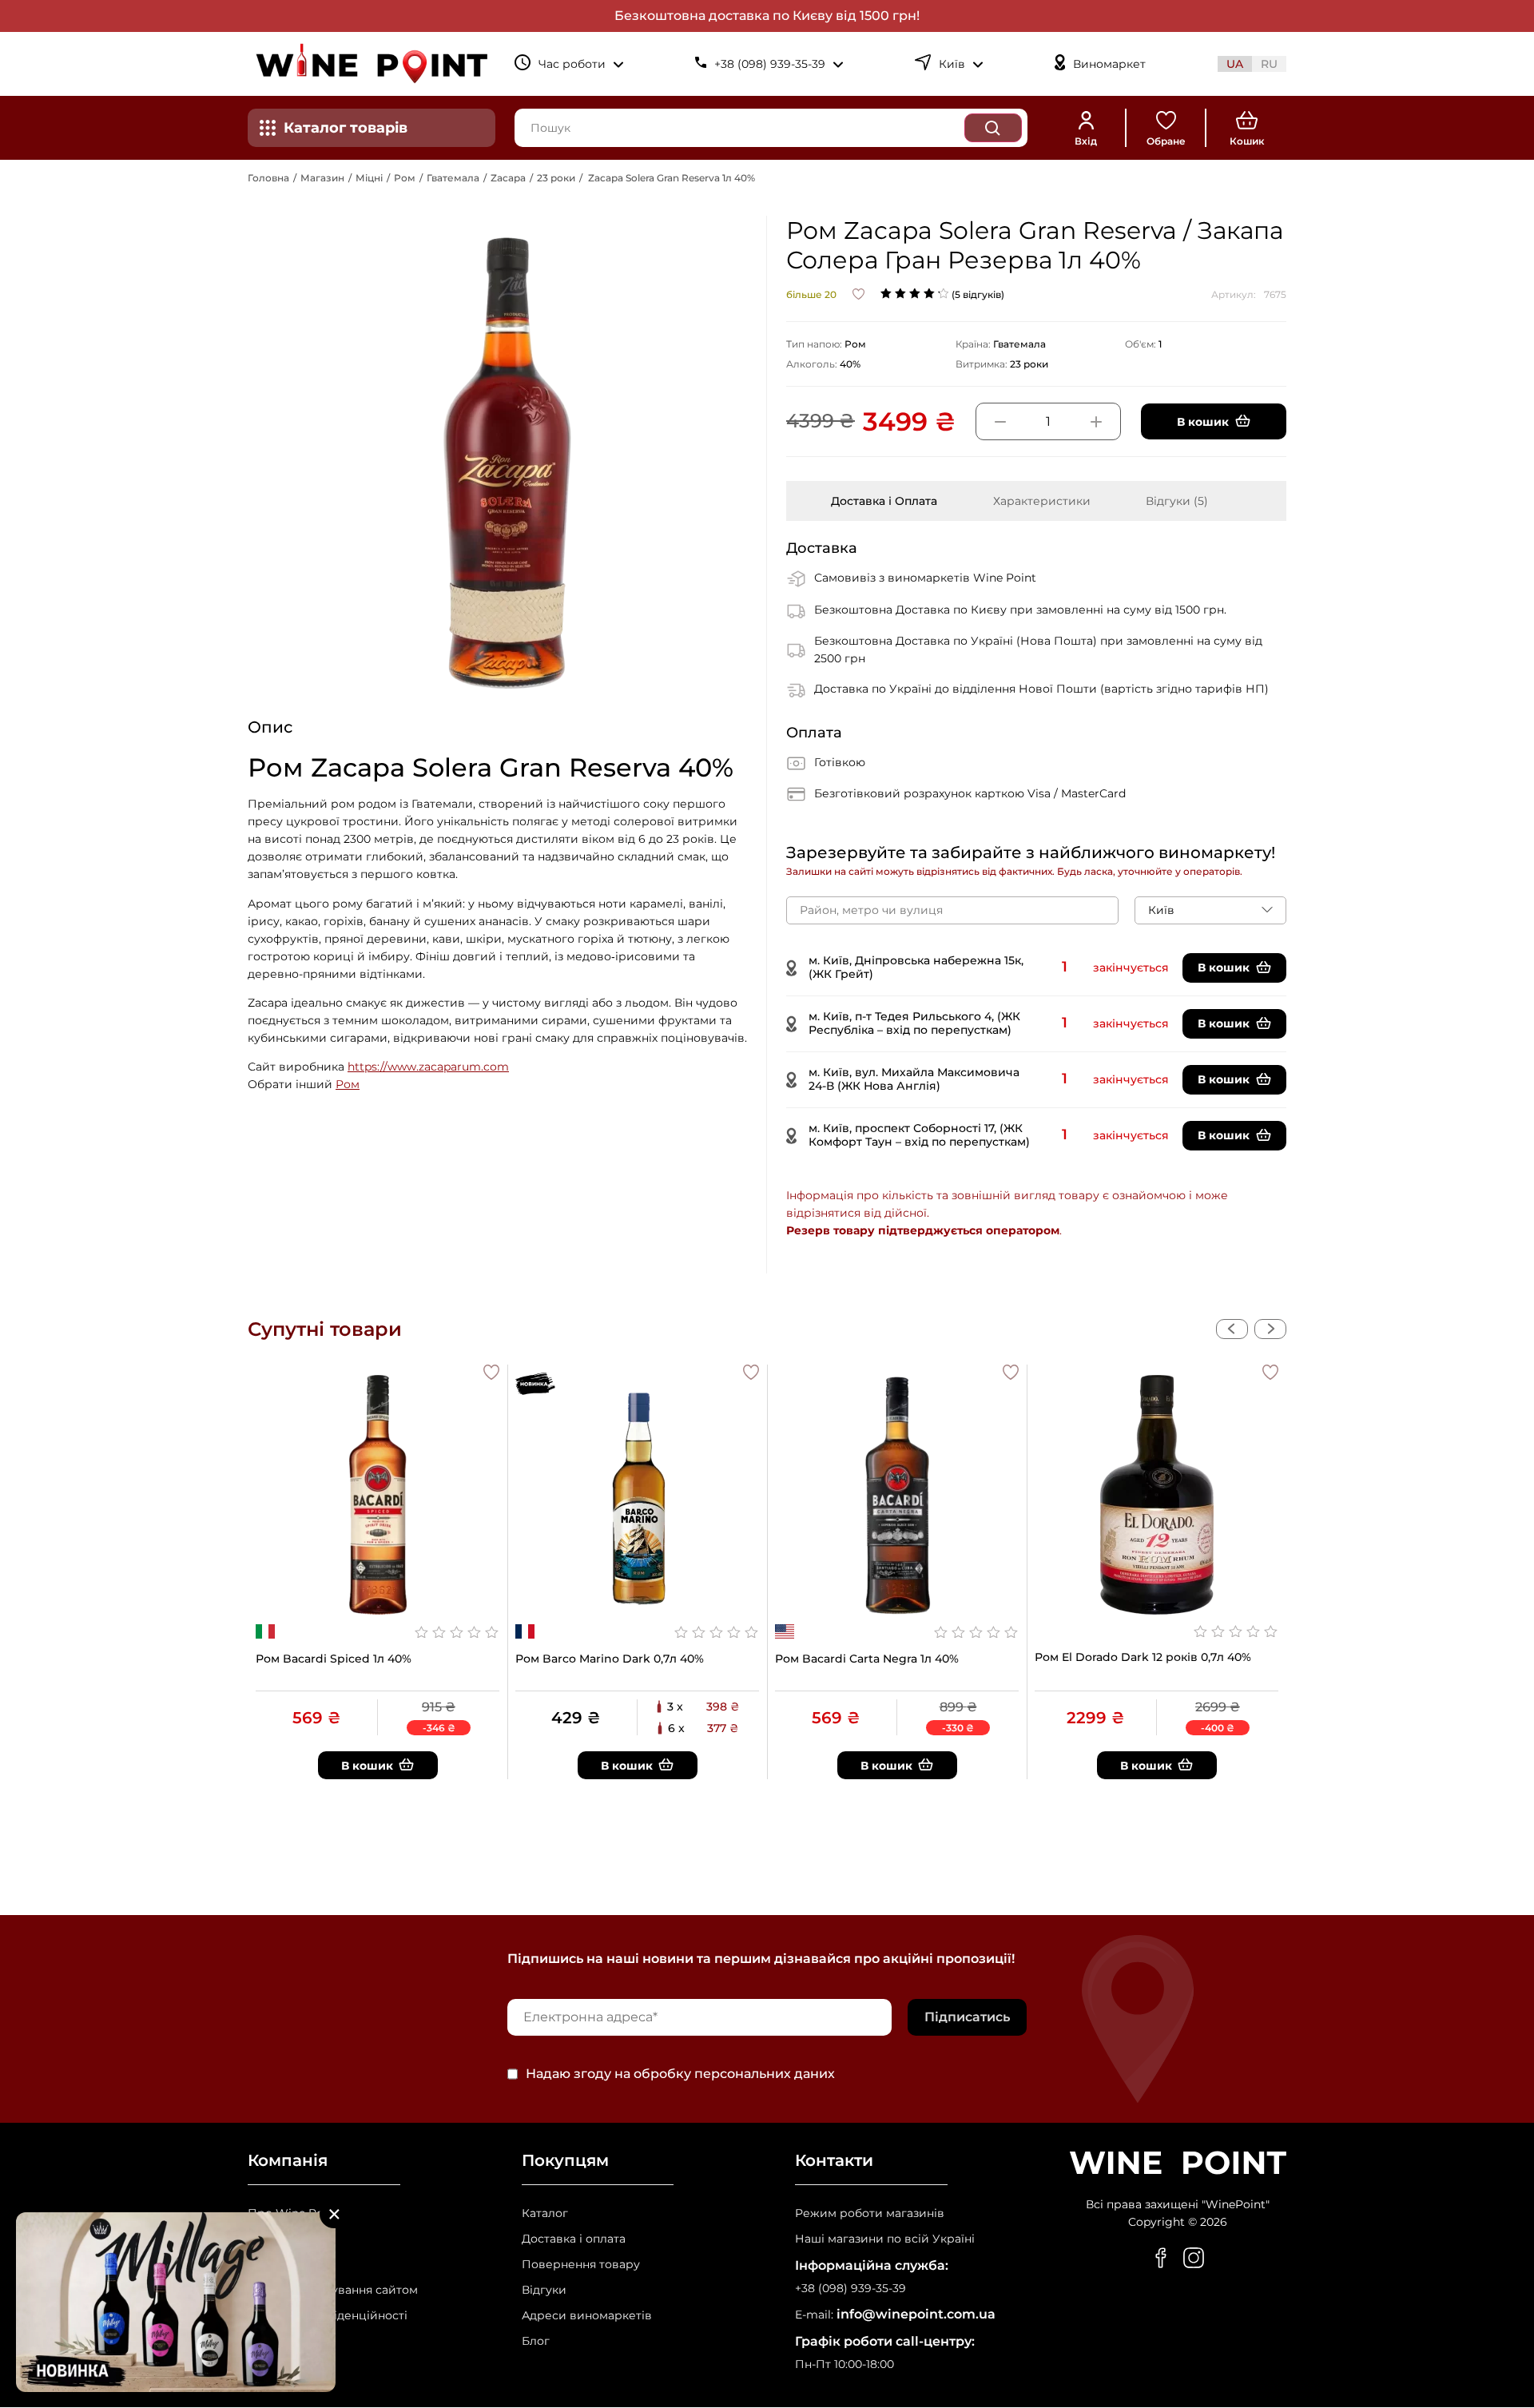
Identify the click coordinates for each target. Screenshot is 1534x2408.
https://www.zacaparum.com (428, 1067)
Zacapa (508, 178)
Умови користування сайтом (333, 2290)
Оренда (270, 2265)
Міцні (369, 178)
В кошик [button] (1203, 422)
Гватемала (453, 178)
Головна (268, 178)
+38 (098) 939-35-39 (850, 2289)
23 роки (556, 178)
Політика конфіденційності (328, 2316)
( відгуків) (978, 294)
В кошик (1224, 968)
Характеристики (1042, 501)
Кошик (1247, 141)
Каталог (545, 2213)
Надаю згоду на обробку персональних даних (680, 2074)
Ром (405, 178)
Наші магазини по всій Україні (885, 2239)
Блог (536, 2341)
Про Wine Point (293, 2213)
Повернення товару (581, 2265)
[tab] (884, 501)
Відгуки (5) (1177, 501)
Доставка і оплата (574, 2239)
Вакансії (271, 2239)
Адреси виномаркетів (587, 2316)
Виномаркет (1109, 64)
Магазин (322, 178)
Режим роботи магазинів (870, 2213)
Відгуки (544, 2290)
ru (1269, 64)
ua (1235, 64)
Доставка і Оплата (884, 501)
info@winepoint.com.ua (916, 2314)
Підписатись (967, 2017)
